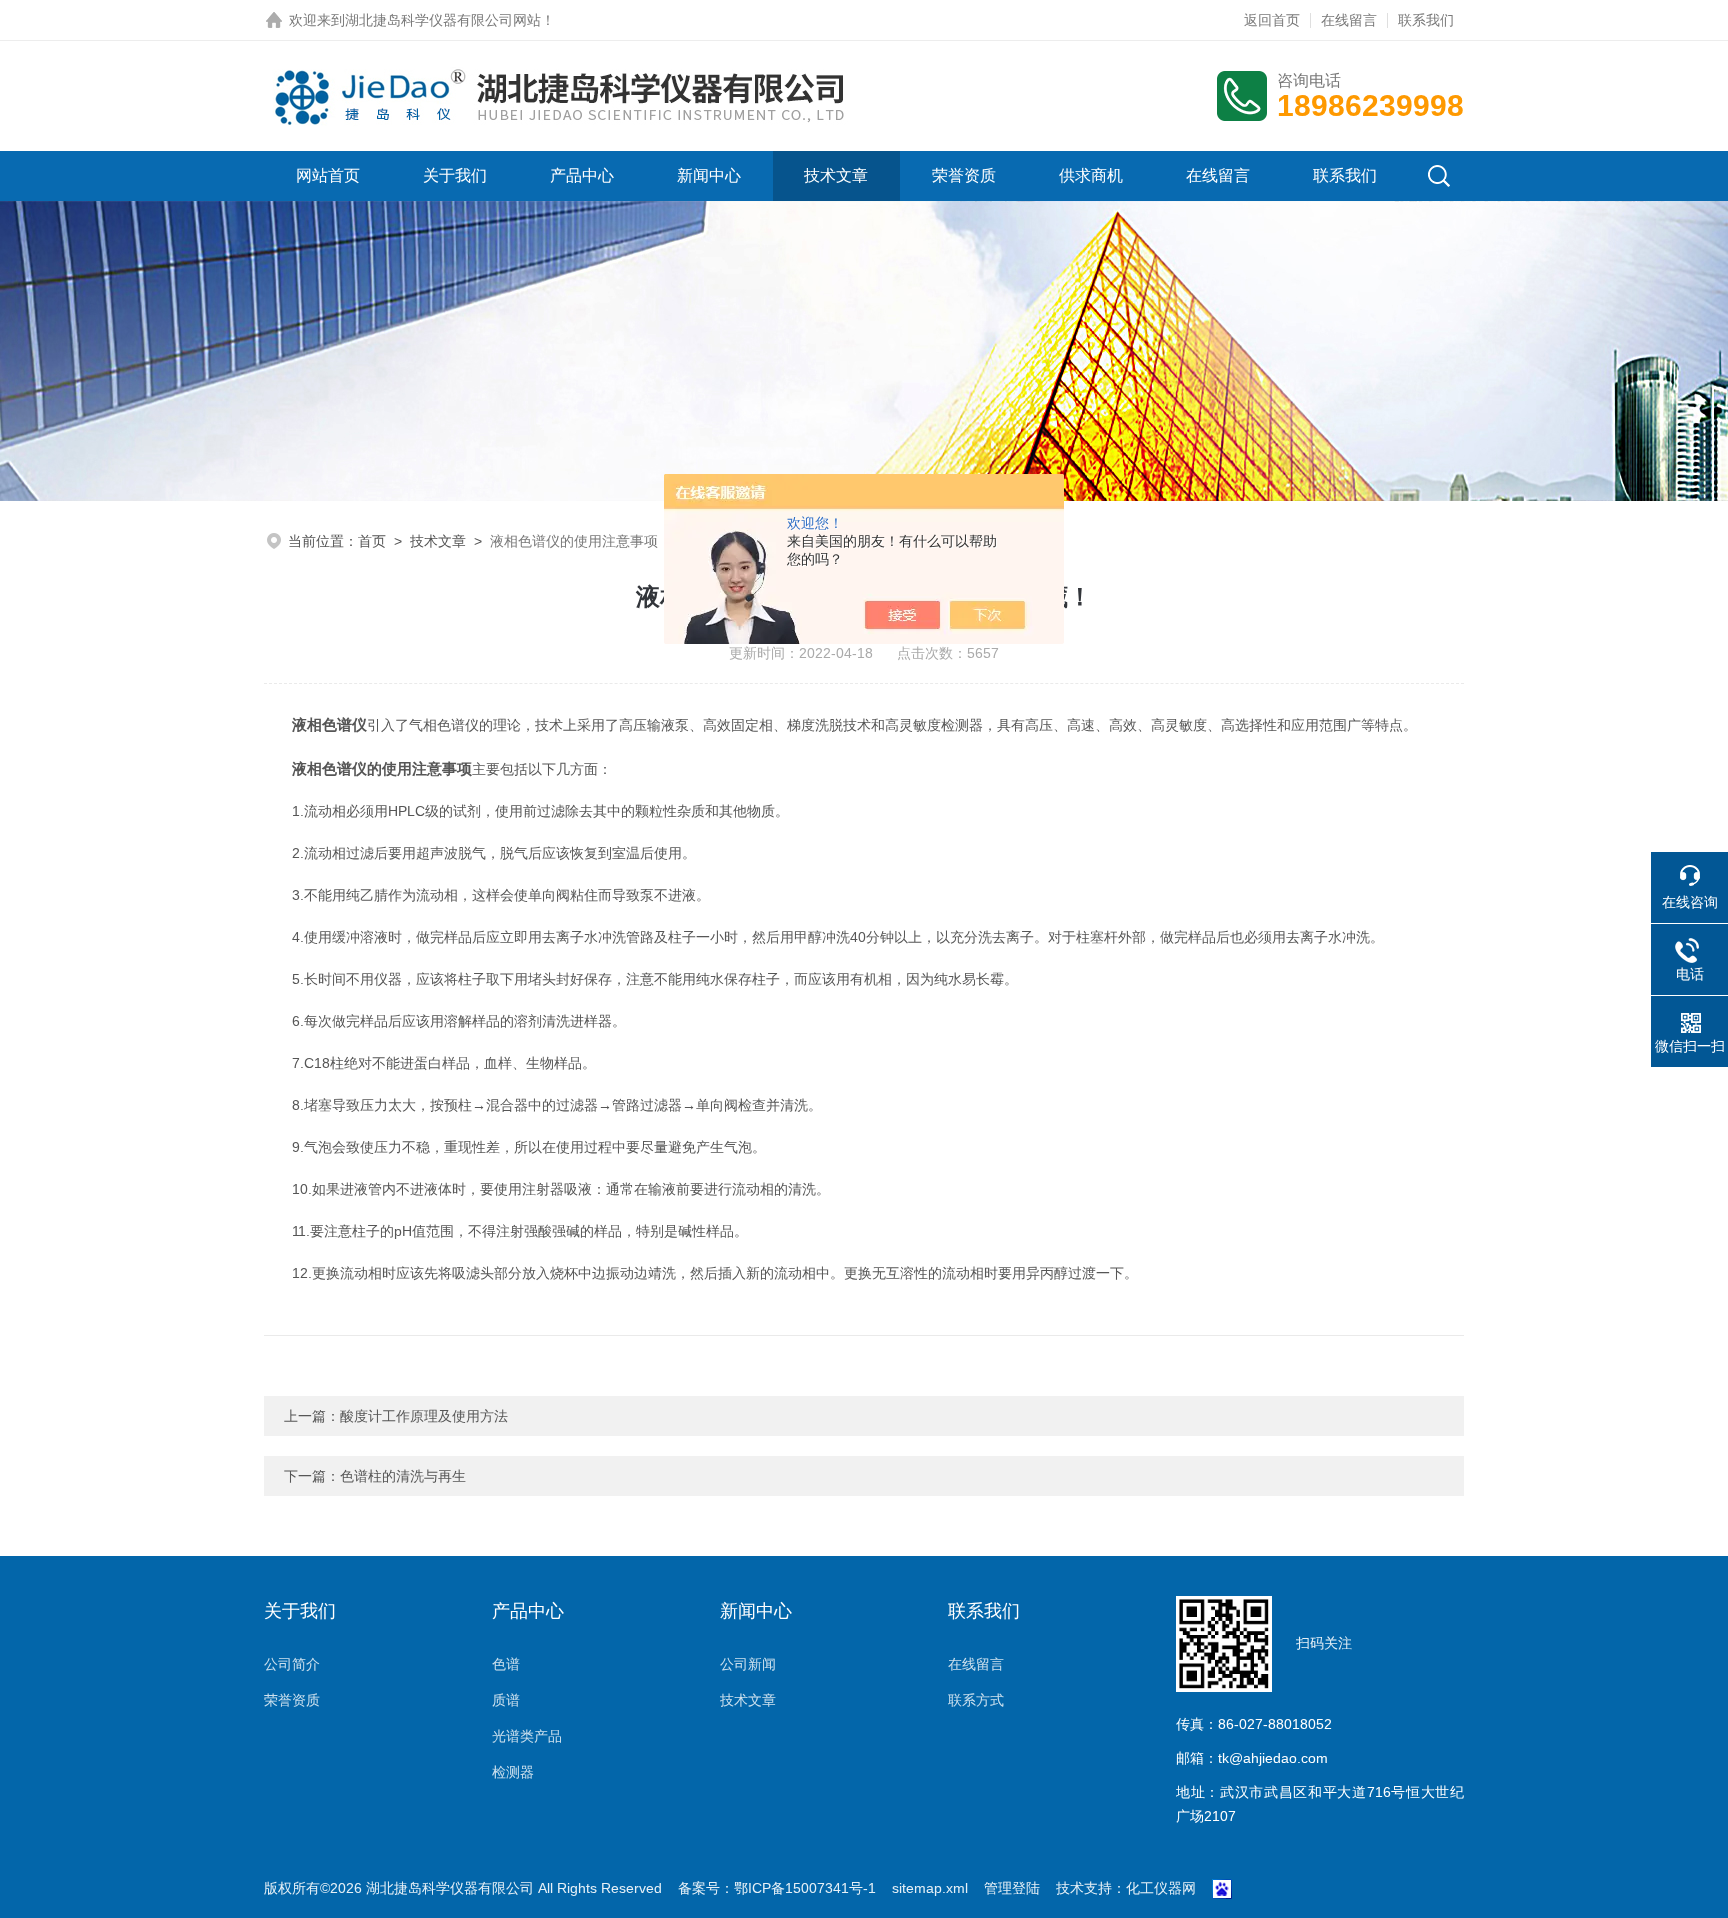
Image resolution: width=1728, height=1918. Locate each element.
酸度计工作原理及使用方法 (424, 1416)
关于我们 (455, 175)
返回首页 (1272, 20)
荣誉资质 (964, 175)
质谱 (506, 1700)
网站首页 (328, 175)
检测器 (513, 1772)
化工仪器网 (1161, 1888)
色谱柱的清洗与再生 (403, 1476)
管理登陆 (1012, 1888)
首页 (372, 541)
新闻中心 (709, 175)
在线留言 (1349, 20)
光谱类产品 (527, 1736)
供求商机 (1091, 175)
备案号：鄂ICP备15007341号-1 (777, 1888)
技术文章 (836, 175)
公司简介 (292, 1664)
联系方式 (976, 1700)
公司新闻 (748, 1664)
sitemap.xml (930, 1888)
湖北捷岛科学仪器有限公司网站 (443, 20)
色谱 (506, 1664)
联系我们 (1426, 20)
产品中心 (582, 175)
